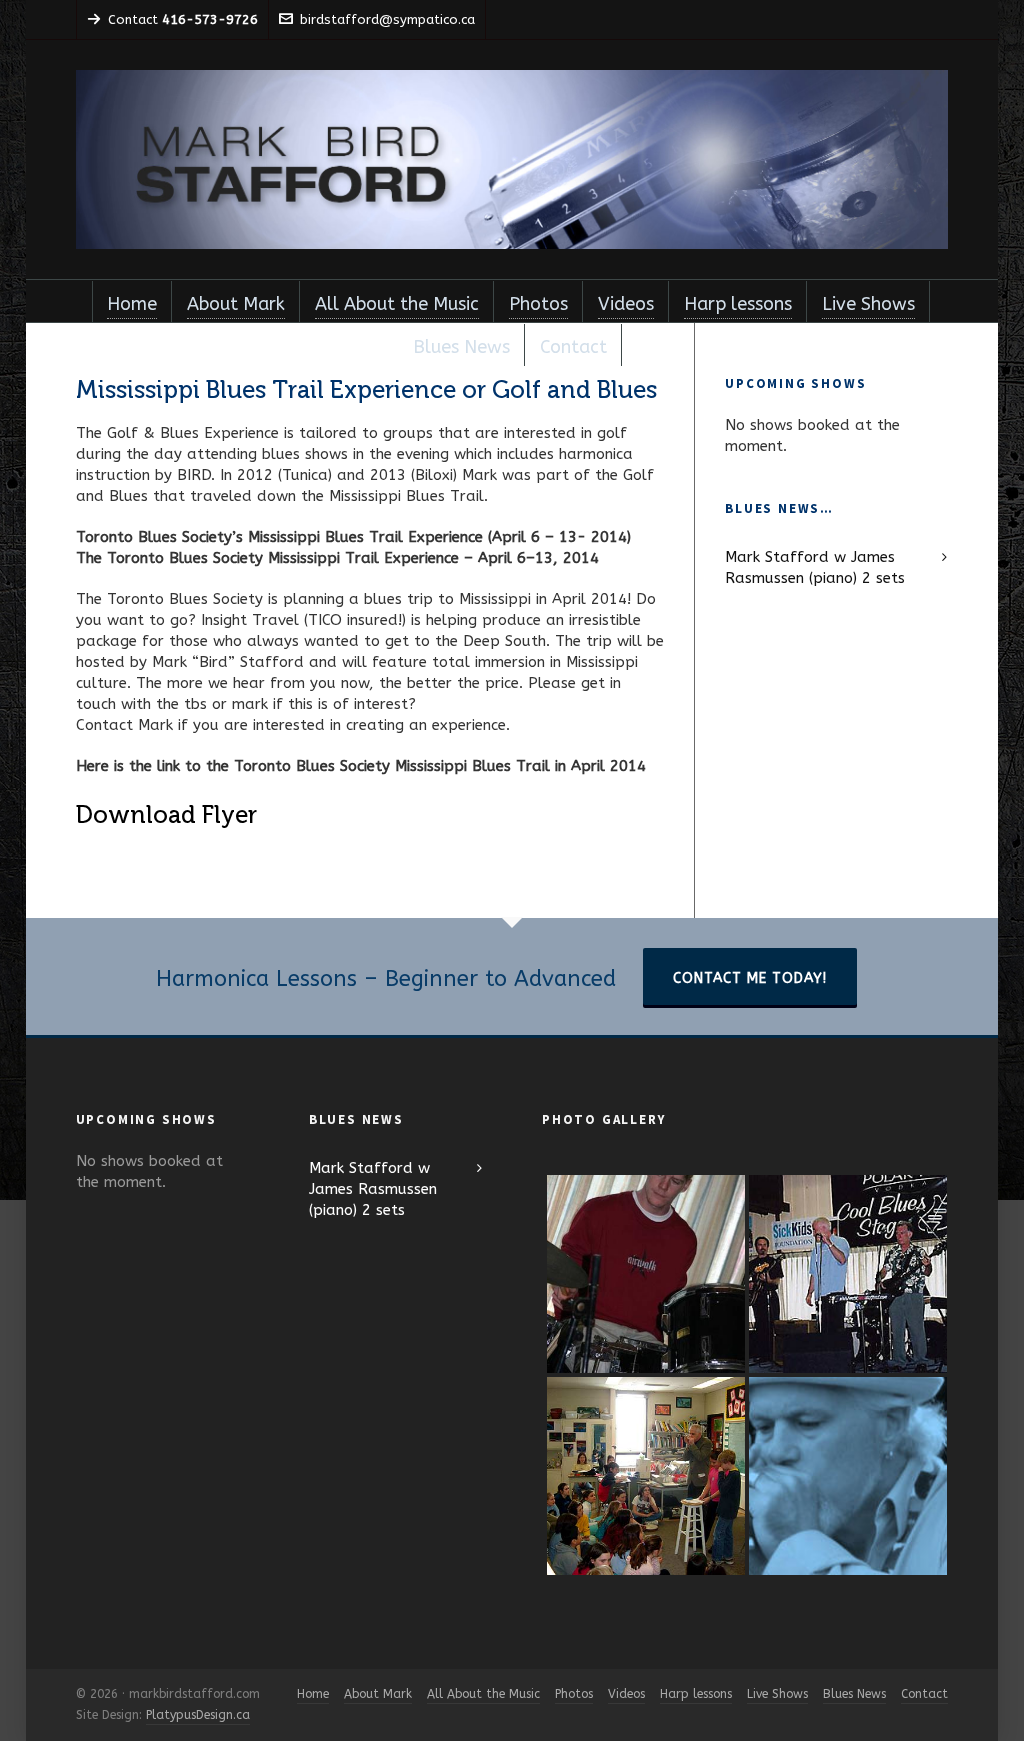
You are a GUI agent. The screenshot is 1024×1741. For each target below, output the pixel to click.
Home (313, 1694)
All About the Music (483, 1694)
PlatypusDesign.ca (198, 1715)
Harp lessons (696, 1694)
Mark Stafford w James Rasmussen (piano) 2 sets (815, 567)
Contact (924, 1694)
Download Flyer (166, 815)
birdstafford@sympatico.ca (387, 19)
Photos (574, 1694)
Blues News (854, 1694)
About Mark (378, 1694)
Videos (626, 1694)
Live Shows (777, 1694)
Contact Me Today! (750, 978)
